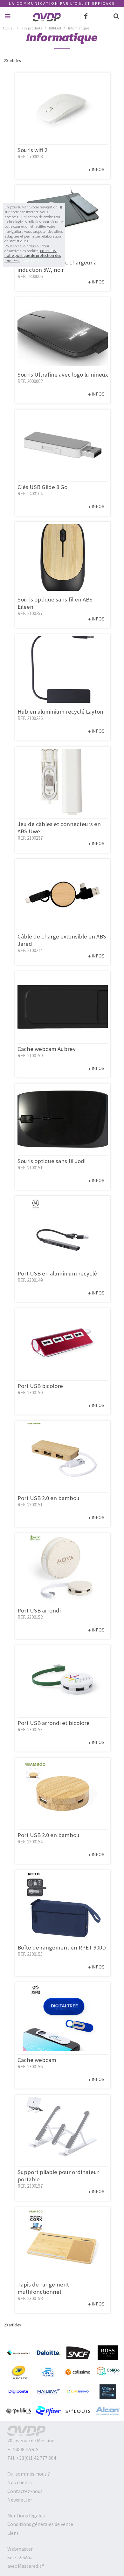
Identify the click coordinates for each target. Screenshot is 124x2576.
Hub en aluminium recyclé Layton (60, 712)
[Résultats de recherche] (116, 16)
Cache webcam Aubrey (47, 1049)
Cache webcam (37, 2060)
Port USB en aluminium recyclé (57, 1273)
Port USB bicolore (40, 1386)
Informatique (79, 28)
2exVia (26, 2557)
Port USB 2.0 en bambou (48, 1498)
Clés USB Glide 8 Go (42, 487)
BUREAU (55, 28)
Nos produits (32, 28)
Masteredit (30, 2566)
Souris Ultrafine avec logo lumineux (63, 375)
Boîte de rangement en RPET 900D (62, 1947)
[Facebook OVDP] (86, 16)
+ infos (96, 170)
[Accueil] (47, 22)
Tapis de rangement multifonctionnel (43, 2288)
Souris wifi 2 (32, 150)
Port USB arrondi (39, 1610)
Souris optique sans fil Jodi (52, 1161)
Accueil (8, 28)
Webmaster (20, 2549)
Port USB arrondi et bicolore (54, 1723)
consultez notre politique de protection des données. (33, 256)
